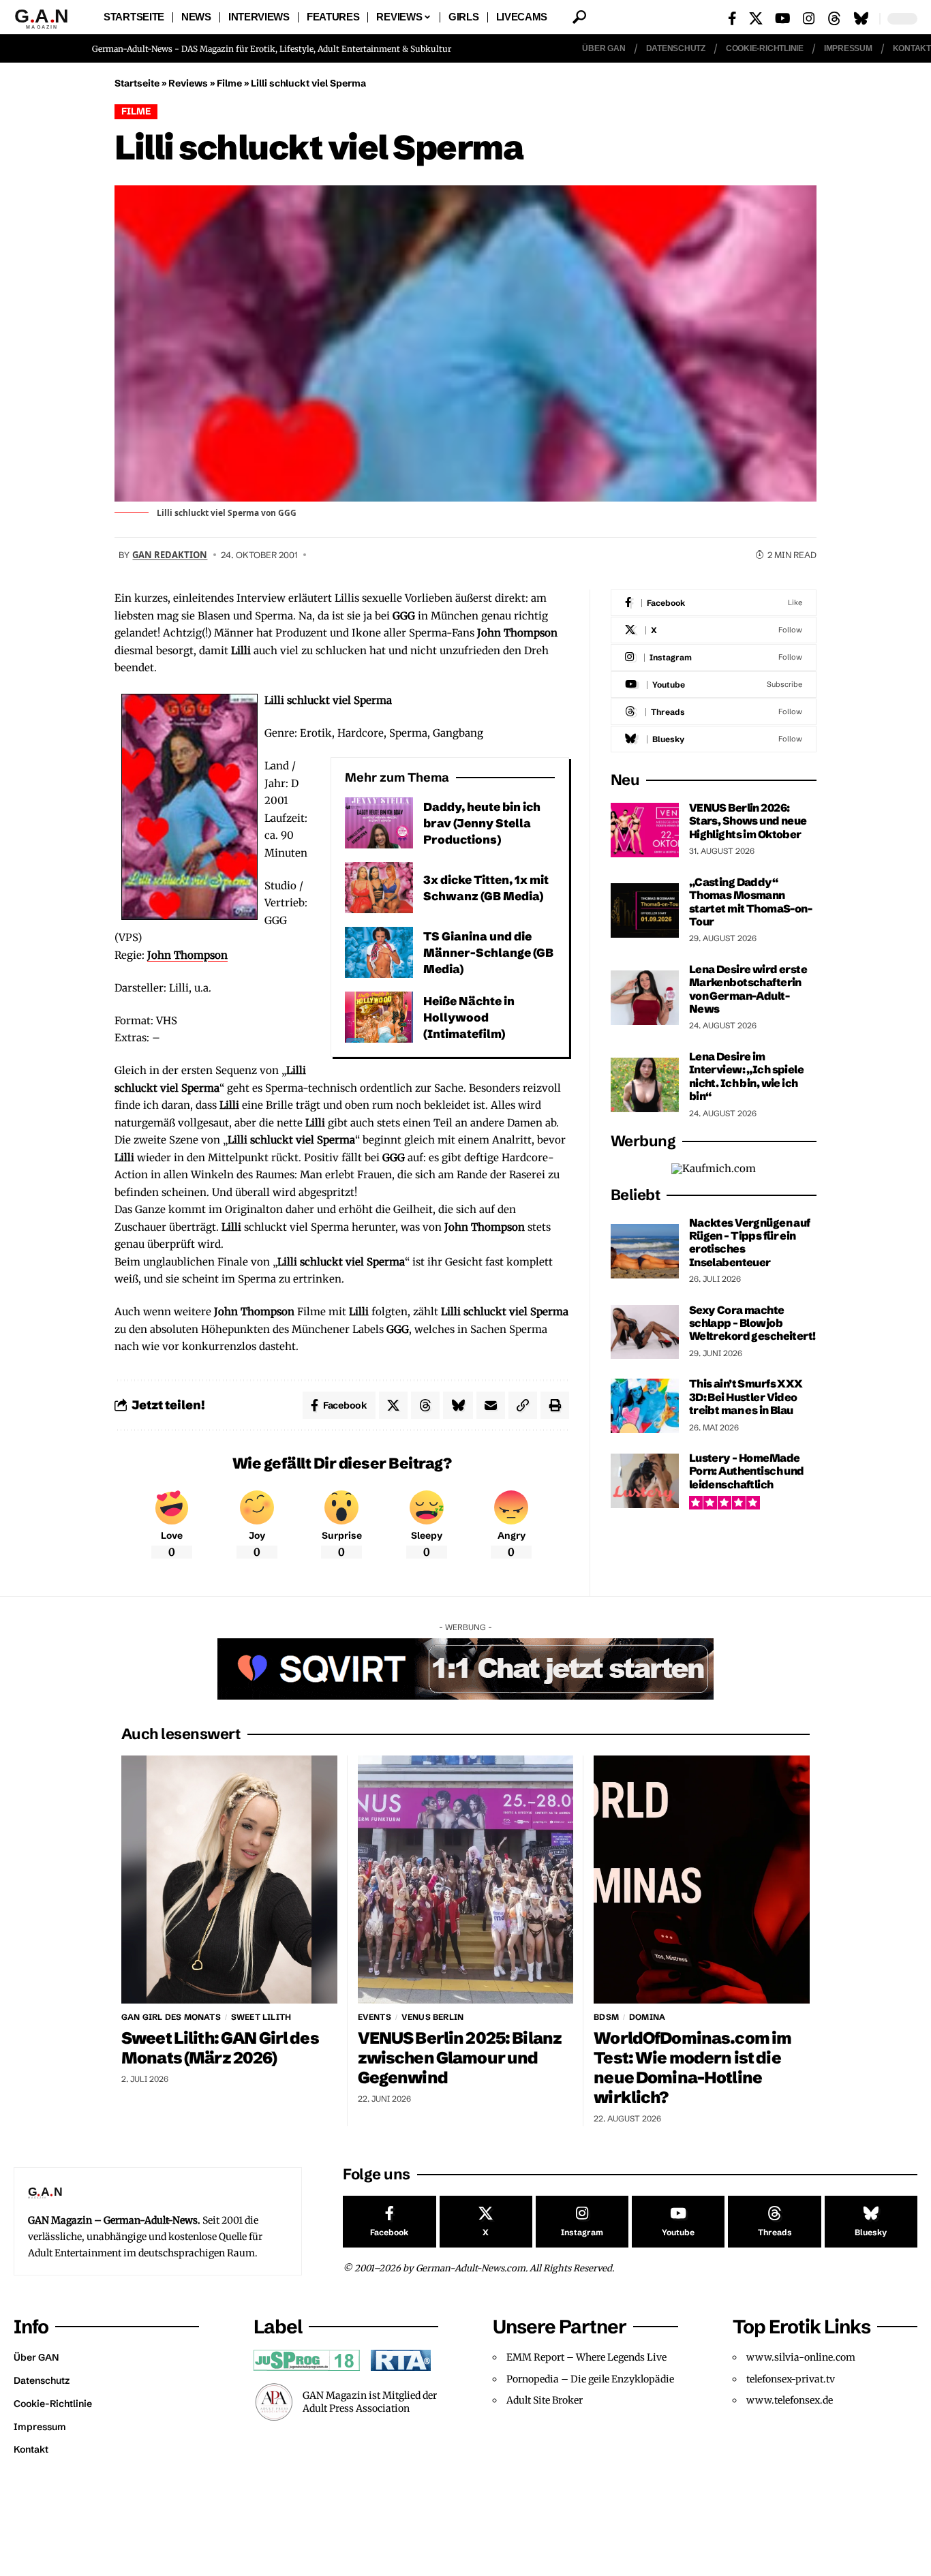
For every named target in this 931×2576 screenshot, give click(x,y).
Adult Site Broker (545, 2400)
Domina (647, 2017)
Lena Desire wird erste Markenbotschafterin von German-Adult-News (748, 989)
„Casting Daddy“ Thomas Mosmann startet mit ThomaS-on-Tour (750, 902)
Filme (229, 83)
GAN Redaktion (170, 555)
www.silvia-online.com (801, 2357)
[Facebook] (732, 18)
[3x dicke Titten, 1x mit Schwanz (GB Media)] (379, 888)
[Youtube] (714, 685)
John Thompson (187, 955)
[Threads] (834, 18)
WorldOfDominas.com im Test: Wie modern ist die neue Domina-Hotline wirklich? (692, 2068)
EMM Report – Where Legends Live (586, 2357)
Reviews (188, 83)
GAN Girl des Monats (171, 2017)
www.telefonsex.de (790, 2400)
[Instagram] (809, 18)
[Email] (491, 1405)
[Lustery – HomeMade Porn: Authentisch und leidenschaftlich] (645, 1481)
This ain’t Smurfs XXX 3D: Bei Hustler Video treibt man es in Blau (746, 1397)
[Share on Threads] (425, 1405)
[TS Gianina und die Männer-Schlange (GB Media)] (379, 952)
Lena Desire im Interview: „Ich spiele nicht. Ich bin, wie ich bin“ (746, 1076)
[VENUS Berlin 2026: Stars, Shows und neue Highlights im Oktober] (645, 830)
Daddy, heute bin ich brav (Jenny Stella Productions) (482, 823)
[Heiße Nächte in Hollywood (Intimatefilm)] (379, 1017)
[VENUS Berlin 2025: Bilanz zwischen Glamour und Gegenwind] (466, 1880)
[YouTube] (783, 18)
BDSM (606, 2017)
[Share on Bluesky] (458, 1405)
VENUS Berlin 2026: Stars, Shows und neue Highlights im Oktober (748, 821)
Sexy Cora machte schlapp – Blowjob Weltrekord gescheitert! (752, 1323)
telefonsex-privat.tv (791, 2379)
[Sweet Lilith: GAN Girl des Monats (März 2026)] (229, 1880)
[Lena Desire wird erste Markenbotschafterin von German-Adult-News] (645, 998)
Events (375, 2017)
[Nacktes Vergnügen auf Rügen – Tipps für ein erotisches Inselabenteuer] (645, 1251)
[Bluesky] (861, 18)
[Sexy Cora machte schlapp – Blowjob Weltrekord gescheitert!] (645, 1332)
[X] (756, 18)
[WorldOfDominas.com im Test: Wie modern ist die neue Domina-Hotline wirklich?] (702, 1880)
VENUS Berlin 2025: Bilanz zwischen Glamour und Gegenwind (460, 2058)
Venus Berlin (432, 2017)
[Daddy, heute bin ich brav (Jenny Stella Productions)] (379, 823)
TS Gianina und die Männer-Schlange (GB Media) (488, 952)
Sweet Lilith (261, 2017)
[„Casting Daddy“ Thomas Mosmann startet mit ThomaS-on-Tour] (645, 910)
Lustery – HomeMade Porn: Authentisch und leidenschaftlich (747, 1471)
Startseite (137, 83)
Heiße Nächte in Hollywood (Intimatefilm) (469, 1017)
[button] (579, 17)
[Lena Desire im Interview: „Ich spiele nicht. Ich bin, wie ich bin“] (645, 1085)
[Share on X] (393, 1405)
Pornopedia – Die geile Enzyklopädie (590, 2379)
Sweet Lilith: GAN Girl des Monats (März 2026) (220, 2048)
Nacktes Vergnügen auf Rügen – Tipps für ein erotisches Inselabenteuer (750, 1242)
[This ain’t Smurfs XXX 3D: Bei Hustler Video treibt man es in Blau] (645, 1406)
